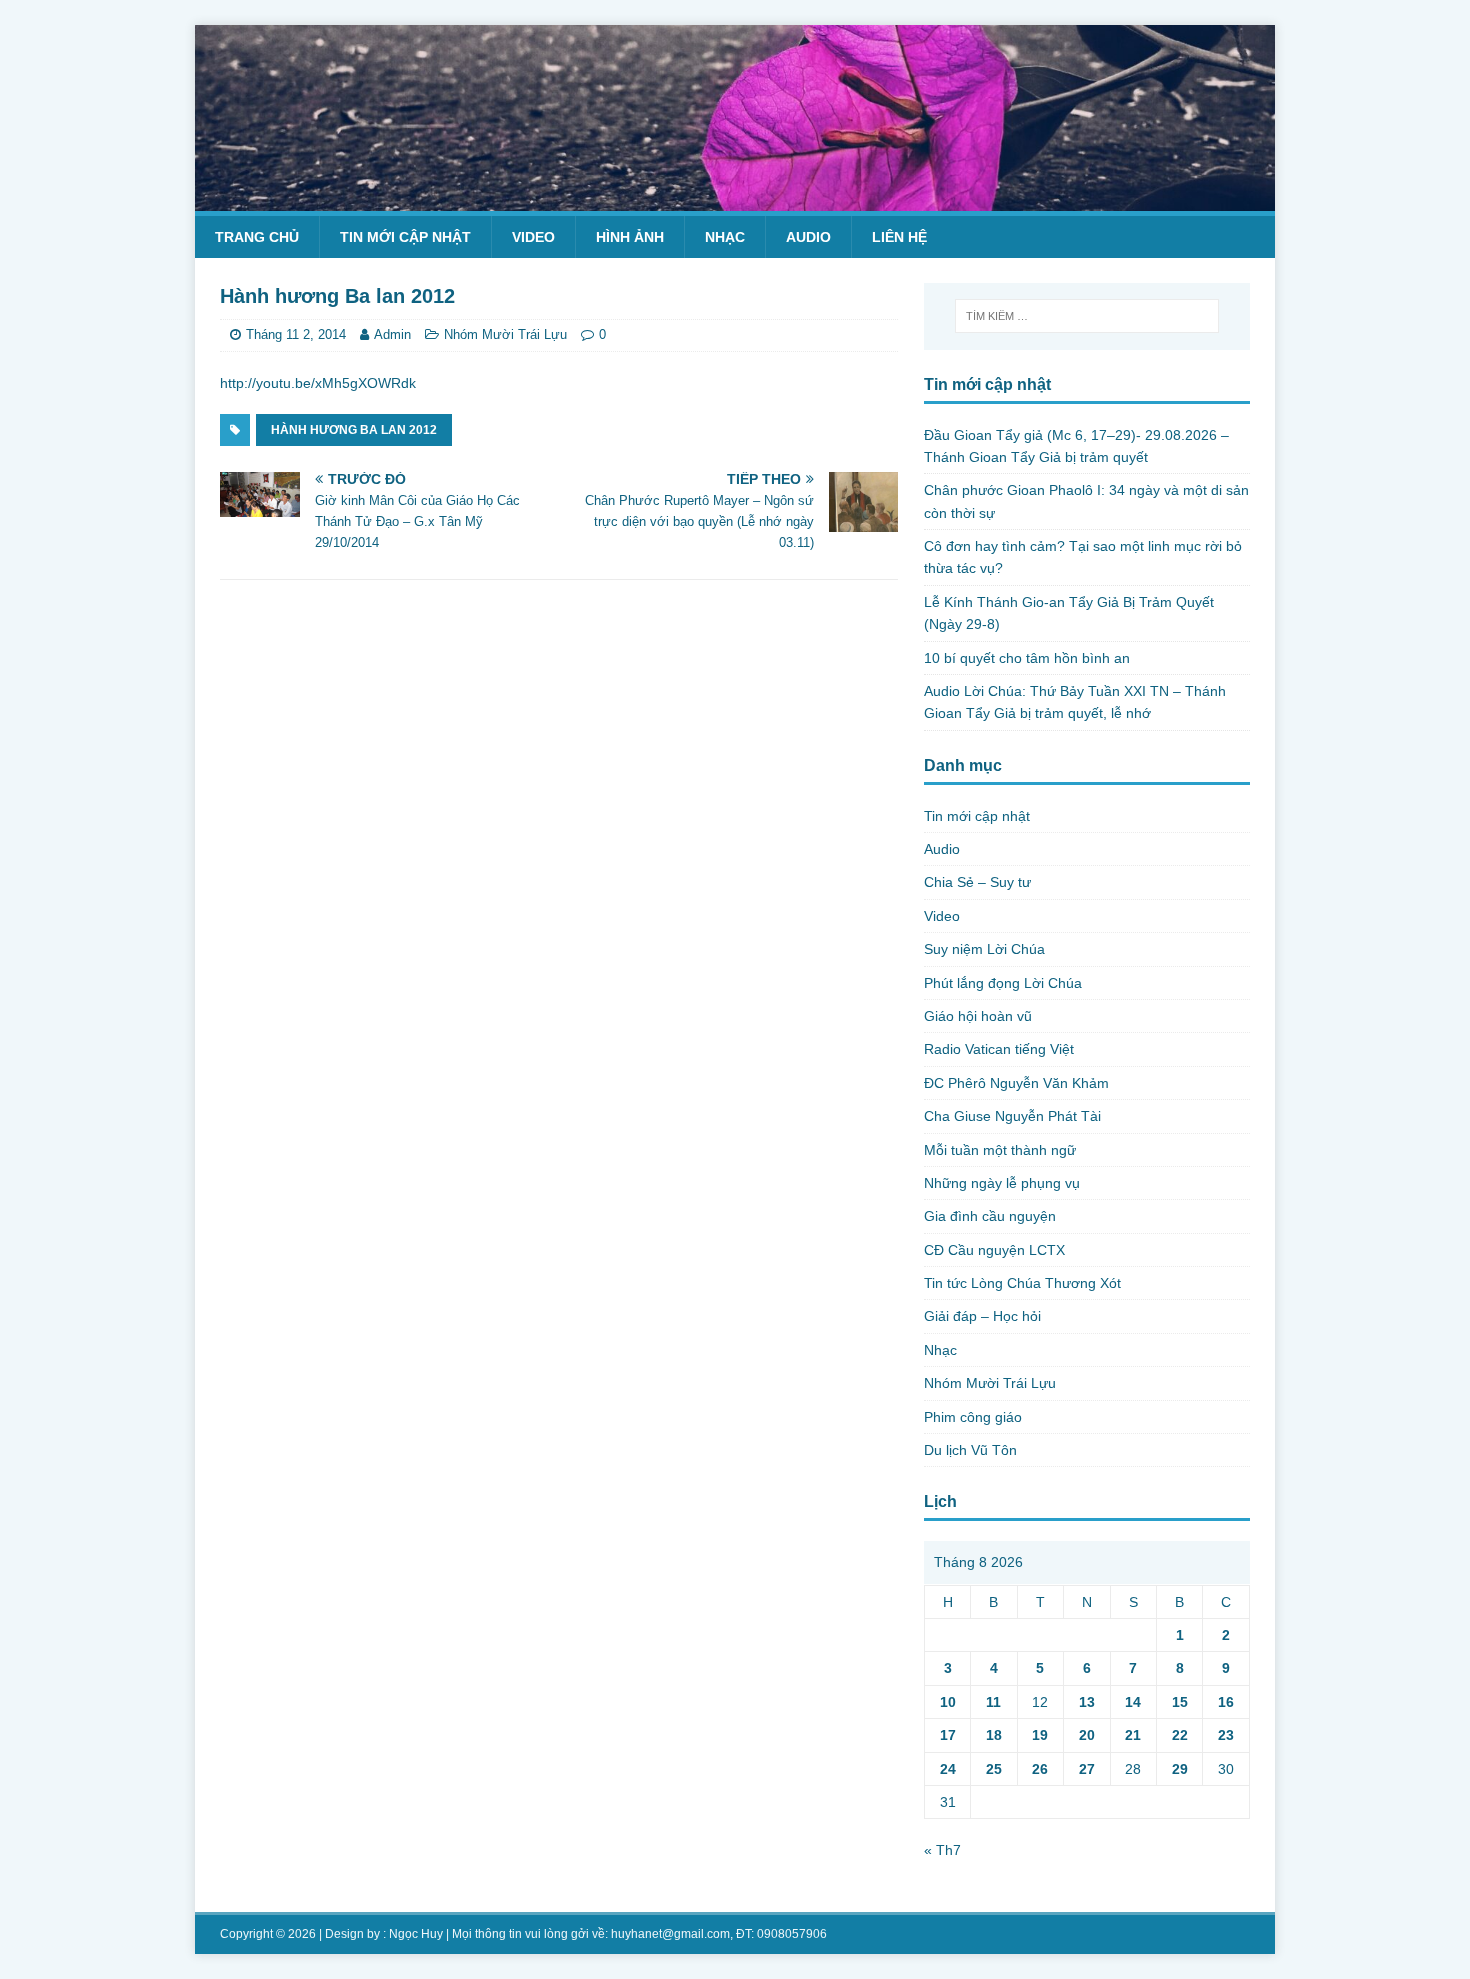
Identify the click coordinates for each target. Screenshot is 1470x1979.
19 (1040, 1735)
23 (1226, 1735)
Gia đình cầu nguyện (990, 1216)
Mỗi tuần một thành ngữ (1000, 1150)
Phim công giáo (973, 1417)
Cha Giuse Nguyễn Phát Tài (1012, 1116)
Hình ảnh (630, 237)
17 (948, 1735)
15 (1180, 1702)
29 (1180, 1769)
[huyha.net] (735, 199)
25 (994, 1769)
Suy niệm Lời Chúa (984, 949)
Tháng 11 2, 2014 (296, 334)
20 (1087, 1735)
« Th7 (942, 1850)
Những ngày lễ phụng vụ (1002, 1183)
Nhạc (725, 237)
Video (533, 237)
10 (948, 1702)
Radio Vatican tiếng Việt (999, 1049)
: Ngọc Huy (413, 1934)
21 (1133, 1735)
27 (1087, 1769)
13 (1087, 1702)
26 (1040, 1769)
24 (948, 1769)
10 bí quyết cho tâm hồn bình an (1027, 658)
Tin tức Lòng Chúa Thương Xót (1022, 1283)
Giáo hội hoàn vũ (978, 1016)
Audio (808, 237)
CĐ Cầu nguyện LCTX (994, 1250)
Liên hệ (899, 237)
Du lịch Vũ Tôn (970, 1450)
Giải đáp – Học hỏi (982, 1316)
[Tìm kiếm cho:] (1087, 316)
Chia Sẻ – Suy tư (977, 882)
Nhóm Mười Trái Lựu (505, 334)
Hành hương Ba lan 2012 (354, 430)
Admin (392, 334)
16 (1226, 1702)
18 (994, 1735)
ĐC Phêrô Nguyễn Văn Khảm (1016, 1083)
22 (1180, 1735)
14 (1133, 1702)
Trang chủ (257, 237)
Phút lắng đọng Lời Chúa (1003, 983)
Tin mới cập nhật (405, 237)
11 (993, 1702)
